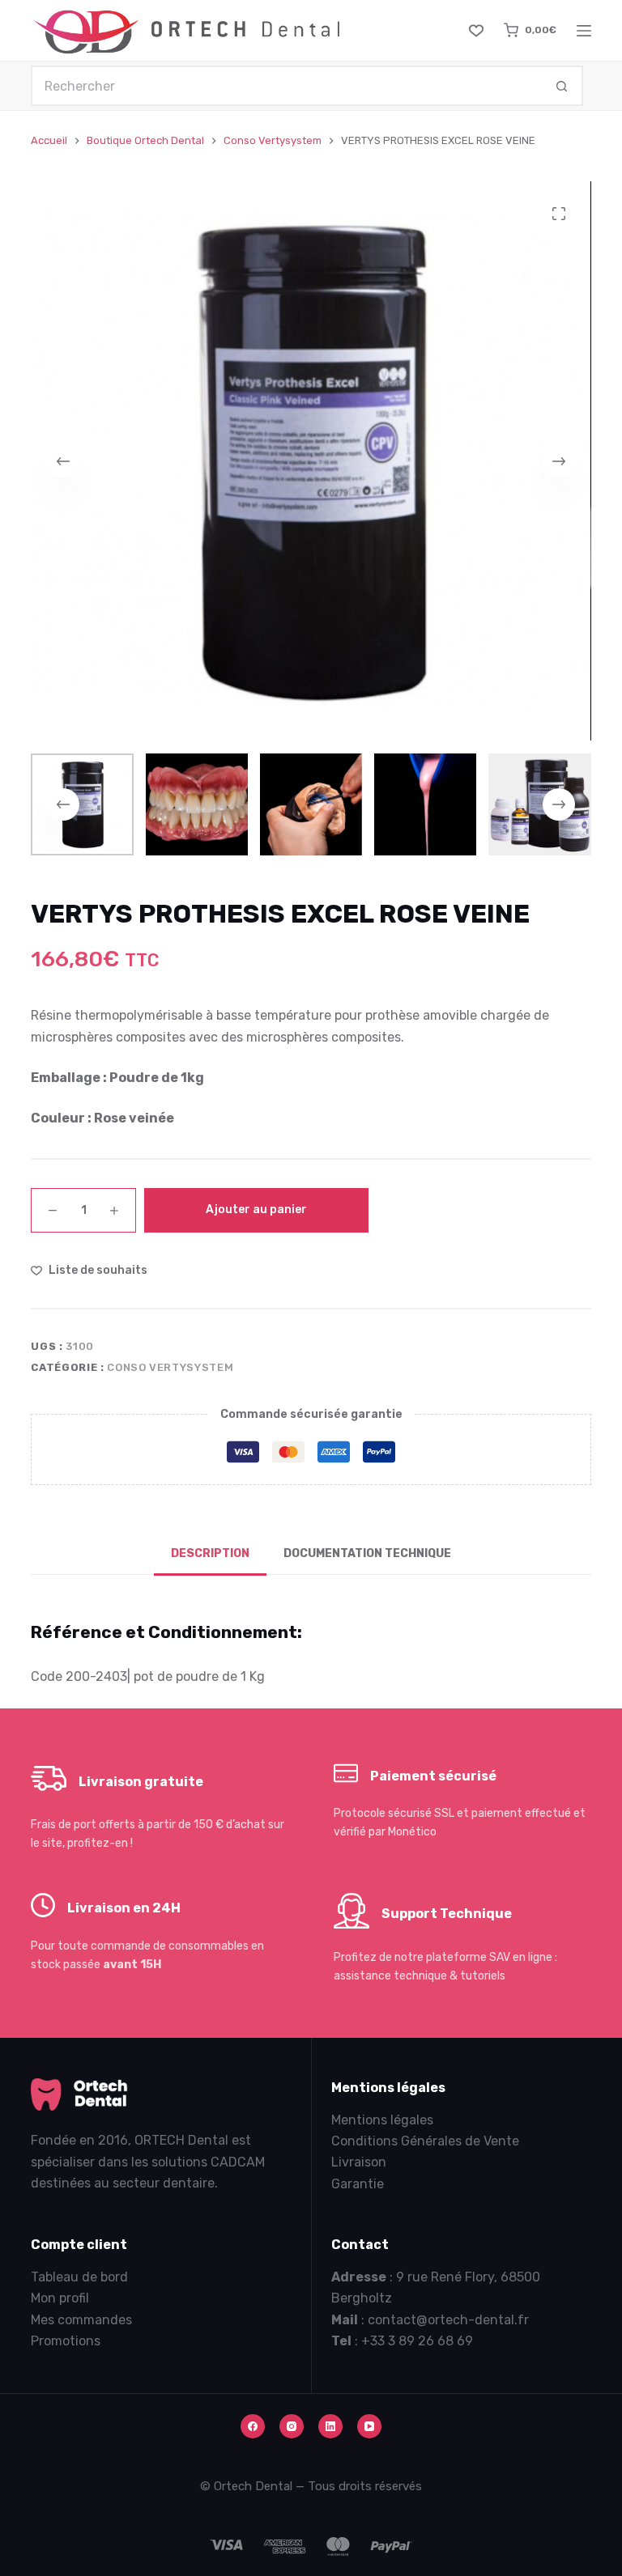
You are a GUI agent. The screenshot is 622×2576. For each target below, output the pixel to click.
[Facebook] (253, 2426)
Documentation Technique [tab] (367, 1553)
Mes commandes (81, 2320)
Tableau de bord (79, 2277)
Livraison (359, 2162)
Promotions (66, 2341)
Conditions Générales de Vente (425, 2141)
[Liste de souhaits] (476, 31)
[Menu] (584, 31)
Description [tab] (210, 1553)
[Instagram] (292, 2426)
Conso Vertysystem (170, 1367)
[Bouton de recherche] (563, 86)
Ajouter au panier (256, 1209)
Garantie (358, 2184)
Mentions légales (382, 2120)
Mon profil (60, 2298)
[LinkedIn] (330, 2426)
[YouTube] (369, 2426)
